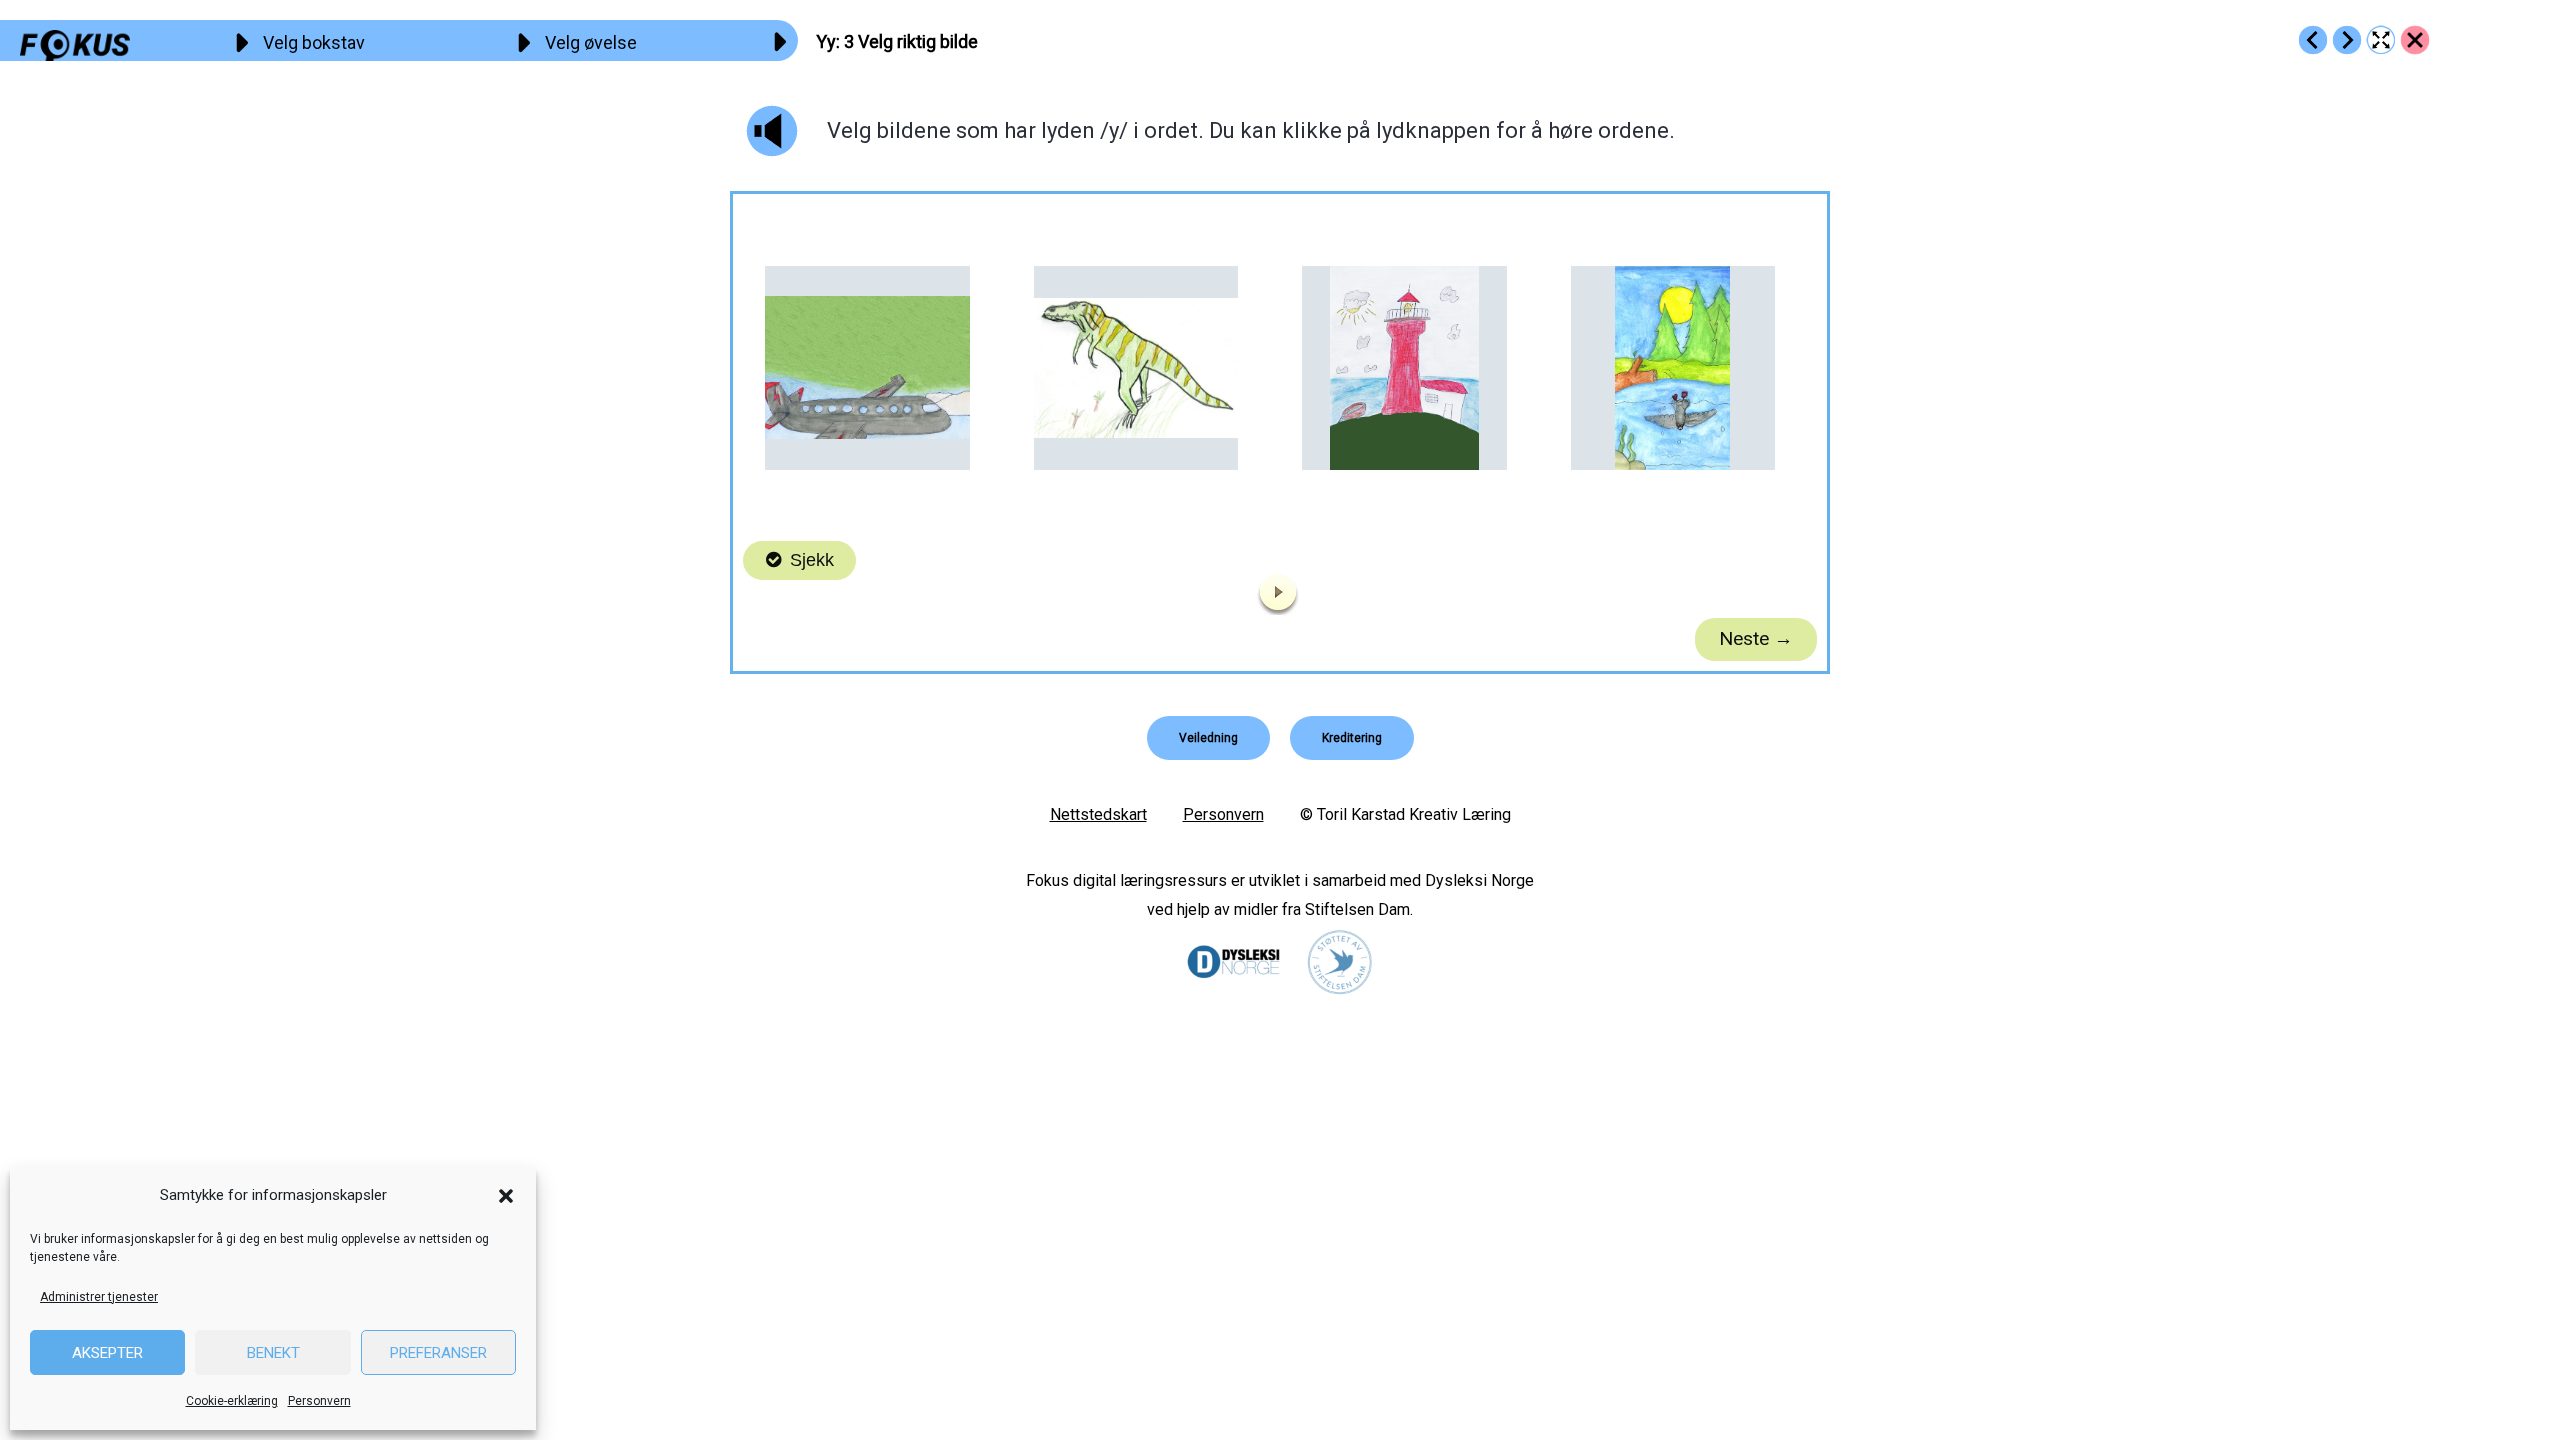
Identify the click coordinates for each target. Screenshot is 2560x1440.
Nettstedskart (1098, 814)
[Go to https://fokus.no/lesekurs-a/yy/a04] (2347, 40)
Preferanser (438, 1353)
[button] (506, 1196)
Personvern (319, 1401)
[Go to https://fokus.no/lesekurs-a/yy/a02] (2313, 40)
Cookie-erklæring (232, 1401)
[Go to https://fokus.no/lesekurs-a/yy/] (2415, 40)
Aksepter (107, 1353)
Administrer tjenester (99, 1297)
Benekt (273, 1353)
